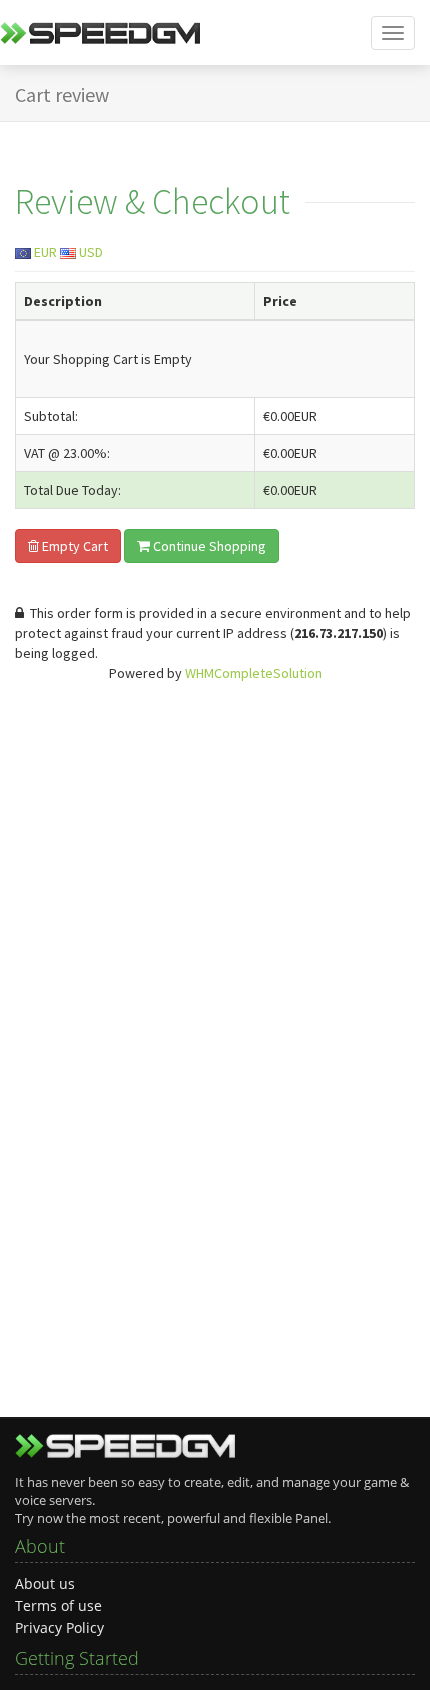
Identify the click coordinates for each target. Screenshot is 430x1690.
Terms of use (58, 1605)
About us (45, 1583)
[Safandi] (100, 39)
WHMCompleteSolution (253, 673)
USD (89, 252)
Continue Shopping (208, 546)
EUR (44, 252)
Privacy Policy (59, 1627)
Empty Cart (73, 546)
